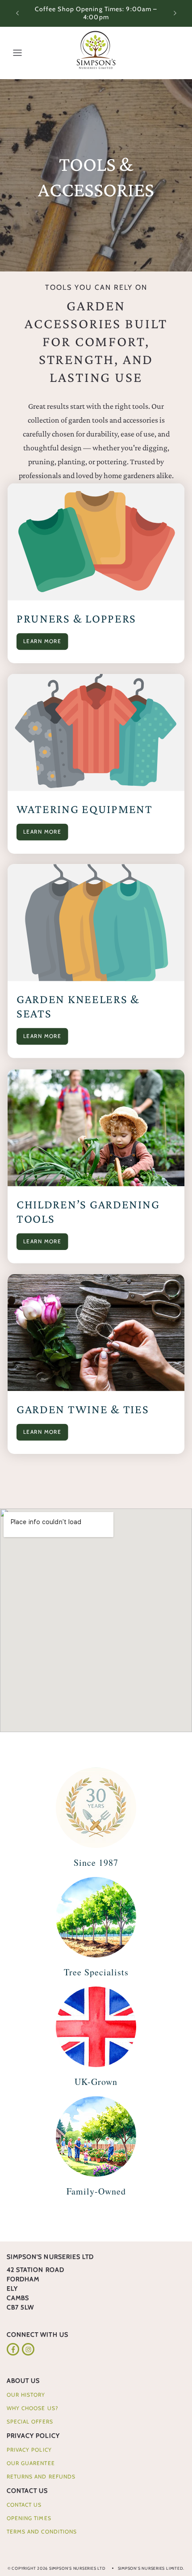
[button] (17, 53)
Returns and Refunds (41, 2476)
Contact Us (27, 2491)
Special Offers (30, 2421)
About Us (23, 2381)
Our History (26, 2395)
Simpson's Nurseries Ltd (77, 2568)
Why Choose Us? (33, 2408)
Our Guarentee (31, 2463)
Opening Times (29, 2518)
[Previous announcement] (17, 13)
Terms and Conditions (42, 2532)
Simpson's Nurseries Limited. (151, 2568)
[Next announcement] (175, 13)
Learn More (42, 641)
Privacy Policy (33, 2436)
